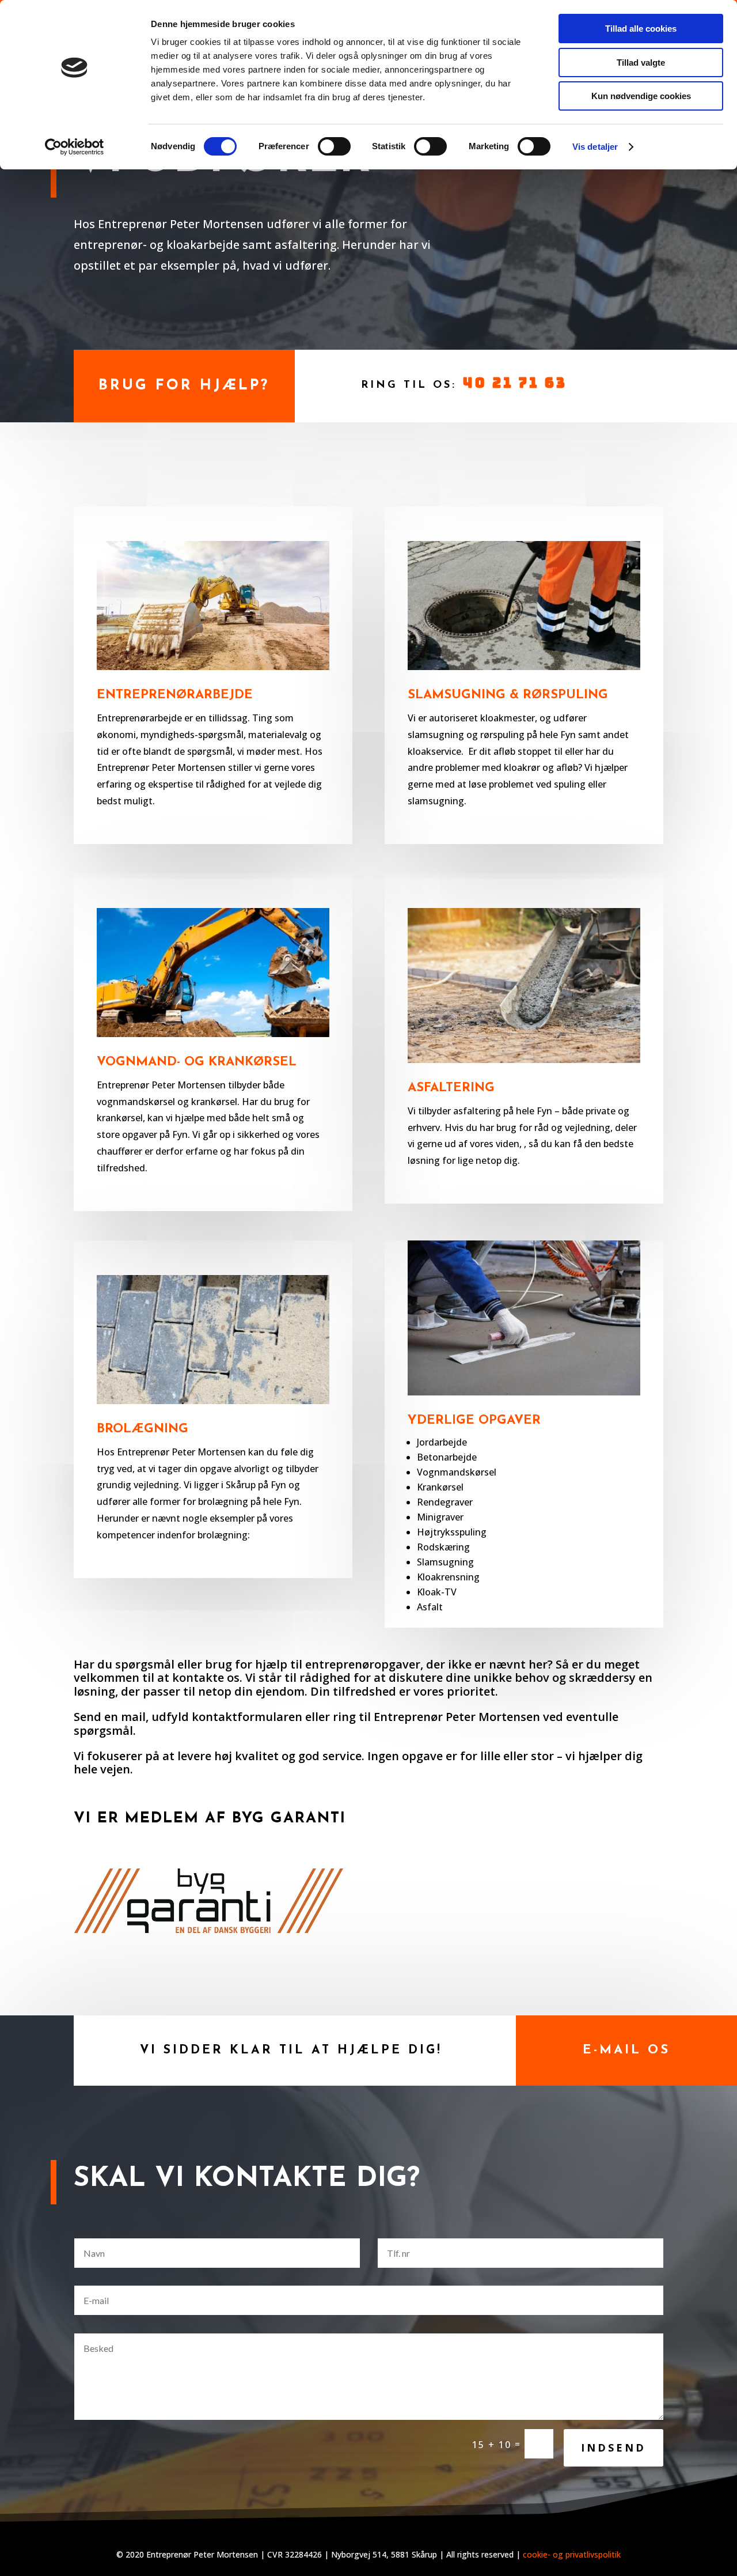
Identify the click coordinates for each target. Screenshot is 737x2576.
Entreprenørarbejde (175, 695)
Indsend (613, 2448)
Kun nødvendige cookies (641, 96)
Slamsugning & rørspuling (508, 695)
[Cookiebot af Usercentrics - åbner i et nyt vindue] (75, 147)
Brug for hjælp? (184, 386)
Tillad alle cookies (641, 29)
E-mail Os (626, 2050)
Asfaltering (451, 1088)
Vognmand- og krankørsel (197, 1062)
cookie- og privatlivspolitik (572, 2554)
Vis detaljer (595, 147)
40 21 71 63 (515, 383)
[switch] (334, 146)
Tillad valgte (641, 63)
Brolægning (143, 1429)
